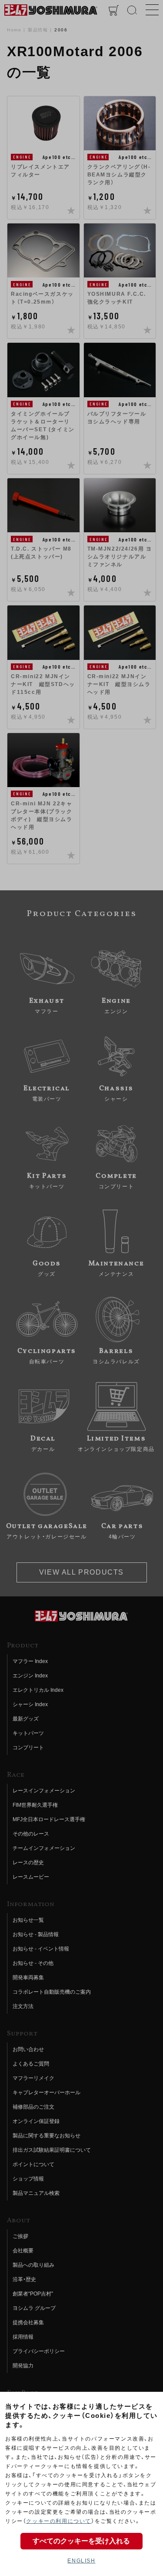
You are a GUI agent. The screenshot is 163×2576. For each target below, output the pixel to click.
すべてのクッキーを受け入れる (81, 2541)
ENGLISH (81, 2561)
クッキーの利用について (59, 2521)
